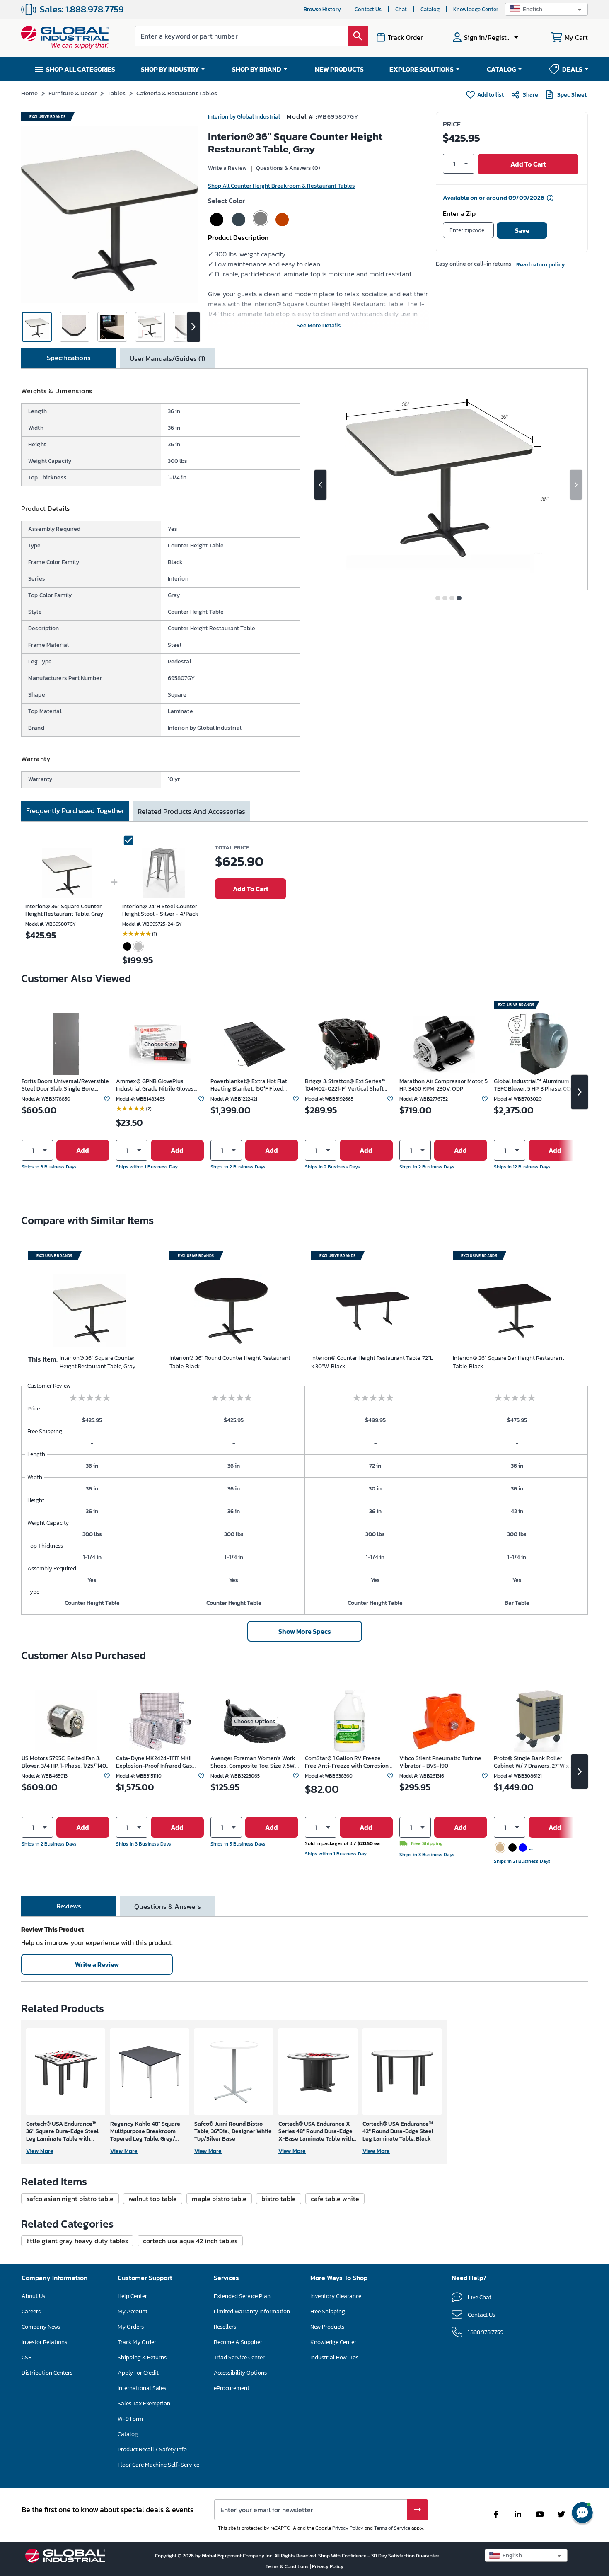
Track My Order (137, 2342)
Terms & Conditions (288, 2566)
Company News (41, 2327)
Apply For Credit (138, 2373)
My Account (133, 2311)
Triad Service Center (239, 2357)
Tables (116, 93)
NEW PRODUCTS (339, 69)
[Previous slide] (320, 485)
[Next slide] (576, 485)
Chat (401, 9)
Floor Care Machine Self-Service (158, 2465)
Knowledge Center (476, 9)
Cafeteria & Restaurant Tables (177, 93)
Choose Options (255, 1721)
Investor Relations (44, 2342)
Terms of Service (392, 2528)
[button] (546, 9)
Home (29, 93)
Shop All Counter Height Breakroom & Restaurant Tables (282, 186)
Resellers (225, 2327)
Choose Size (160, 1044)
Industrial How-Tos (334, 2357)
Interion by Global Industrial (244, 117)
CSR (27, 2357)
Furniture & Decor (72, 93)
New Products (327, 2327)
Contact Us (368, 9)
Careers (31, 2311)
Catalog (430, 9)
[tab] (69, 358)
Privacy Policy (348, 2528)
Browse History (322, 9)
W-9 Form (130, 2419)
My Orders (131, 2327)
